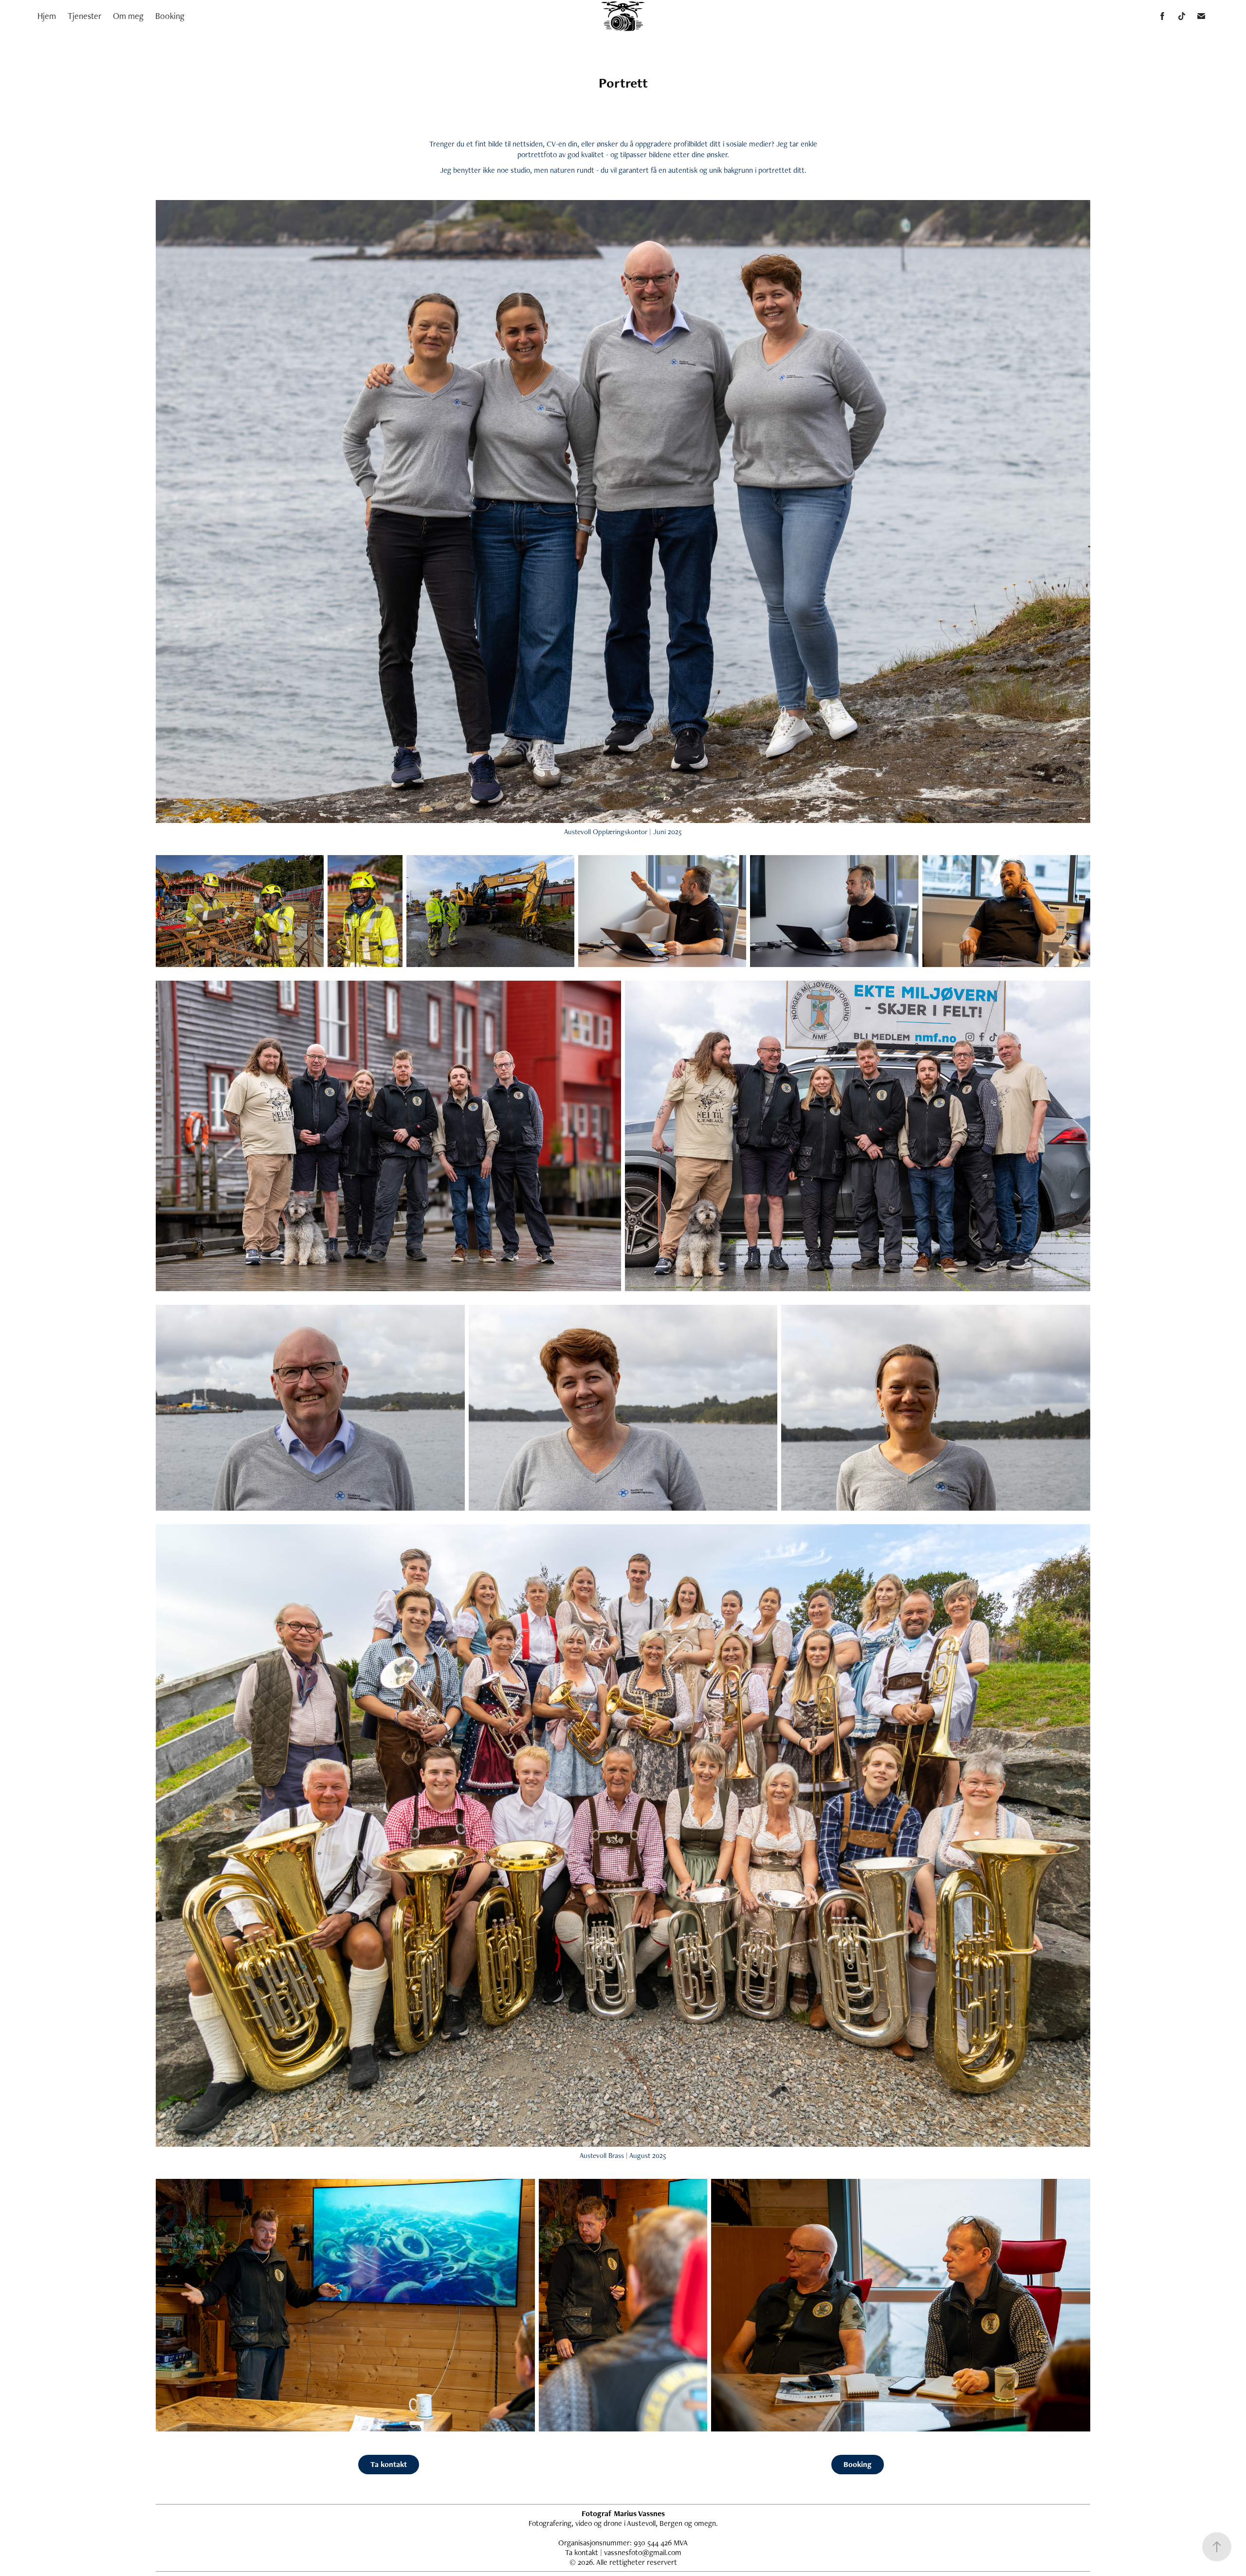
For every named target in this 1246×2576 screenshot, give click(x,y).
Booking (170, 16)
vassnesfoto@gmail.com (643, 2552)
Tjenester (84, 16)
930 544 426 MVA (661, 2543)
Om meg (128, 16)
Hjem (47, 16)
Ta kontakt (389, 2464)
